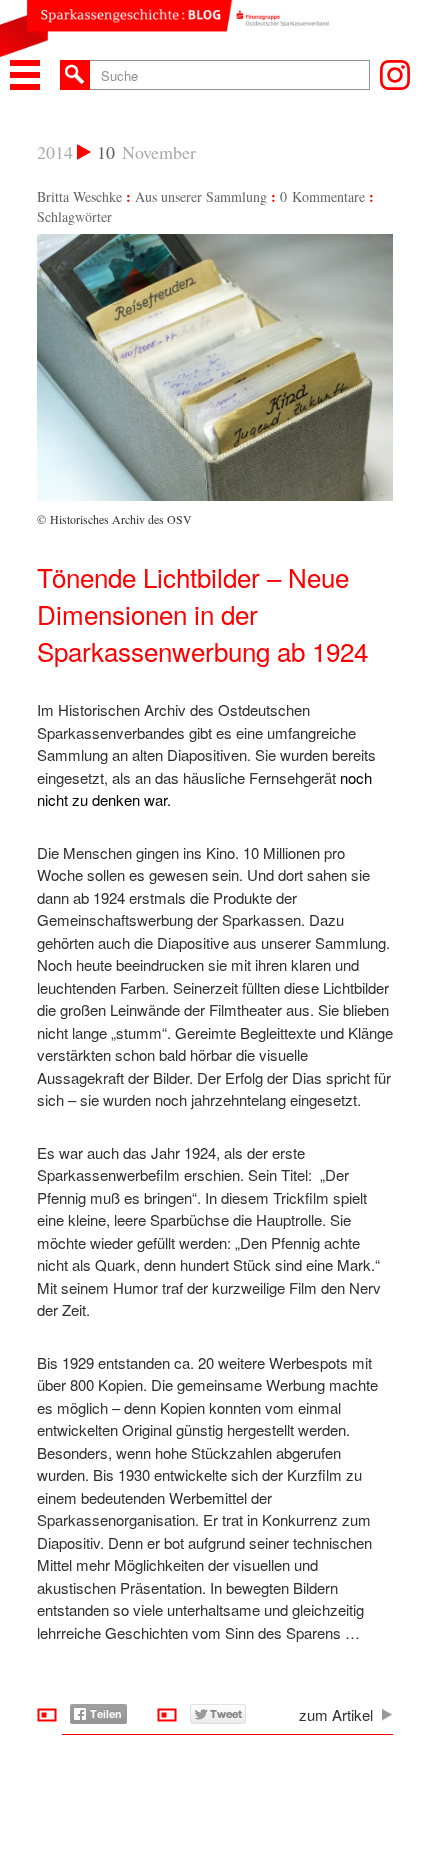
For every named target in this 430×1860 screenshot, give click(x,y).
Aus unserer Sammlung (201, 196)
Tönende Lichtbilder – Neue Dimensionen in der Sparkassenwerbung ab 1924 (202, 613)
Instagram (395, 75)
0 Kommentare (322, 196)
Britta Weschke (79, 196)
